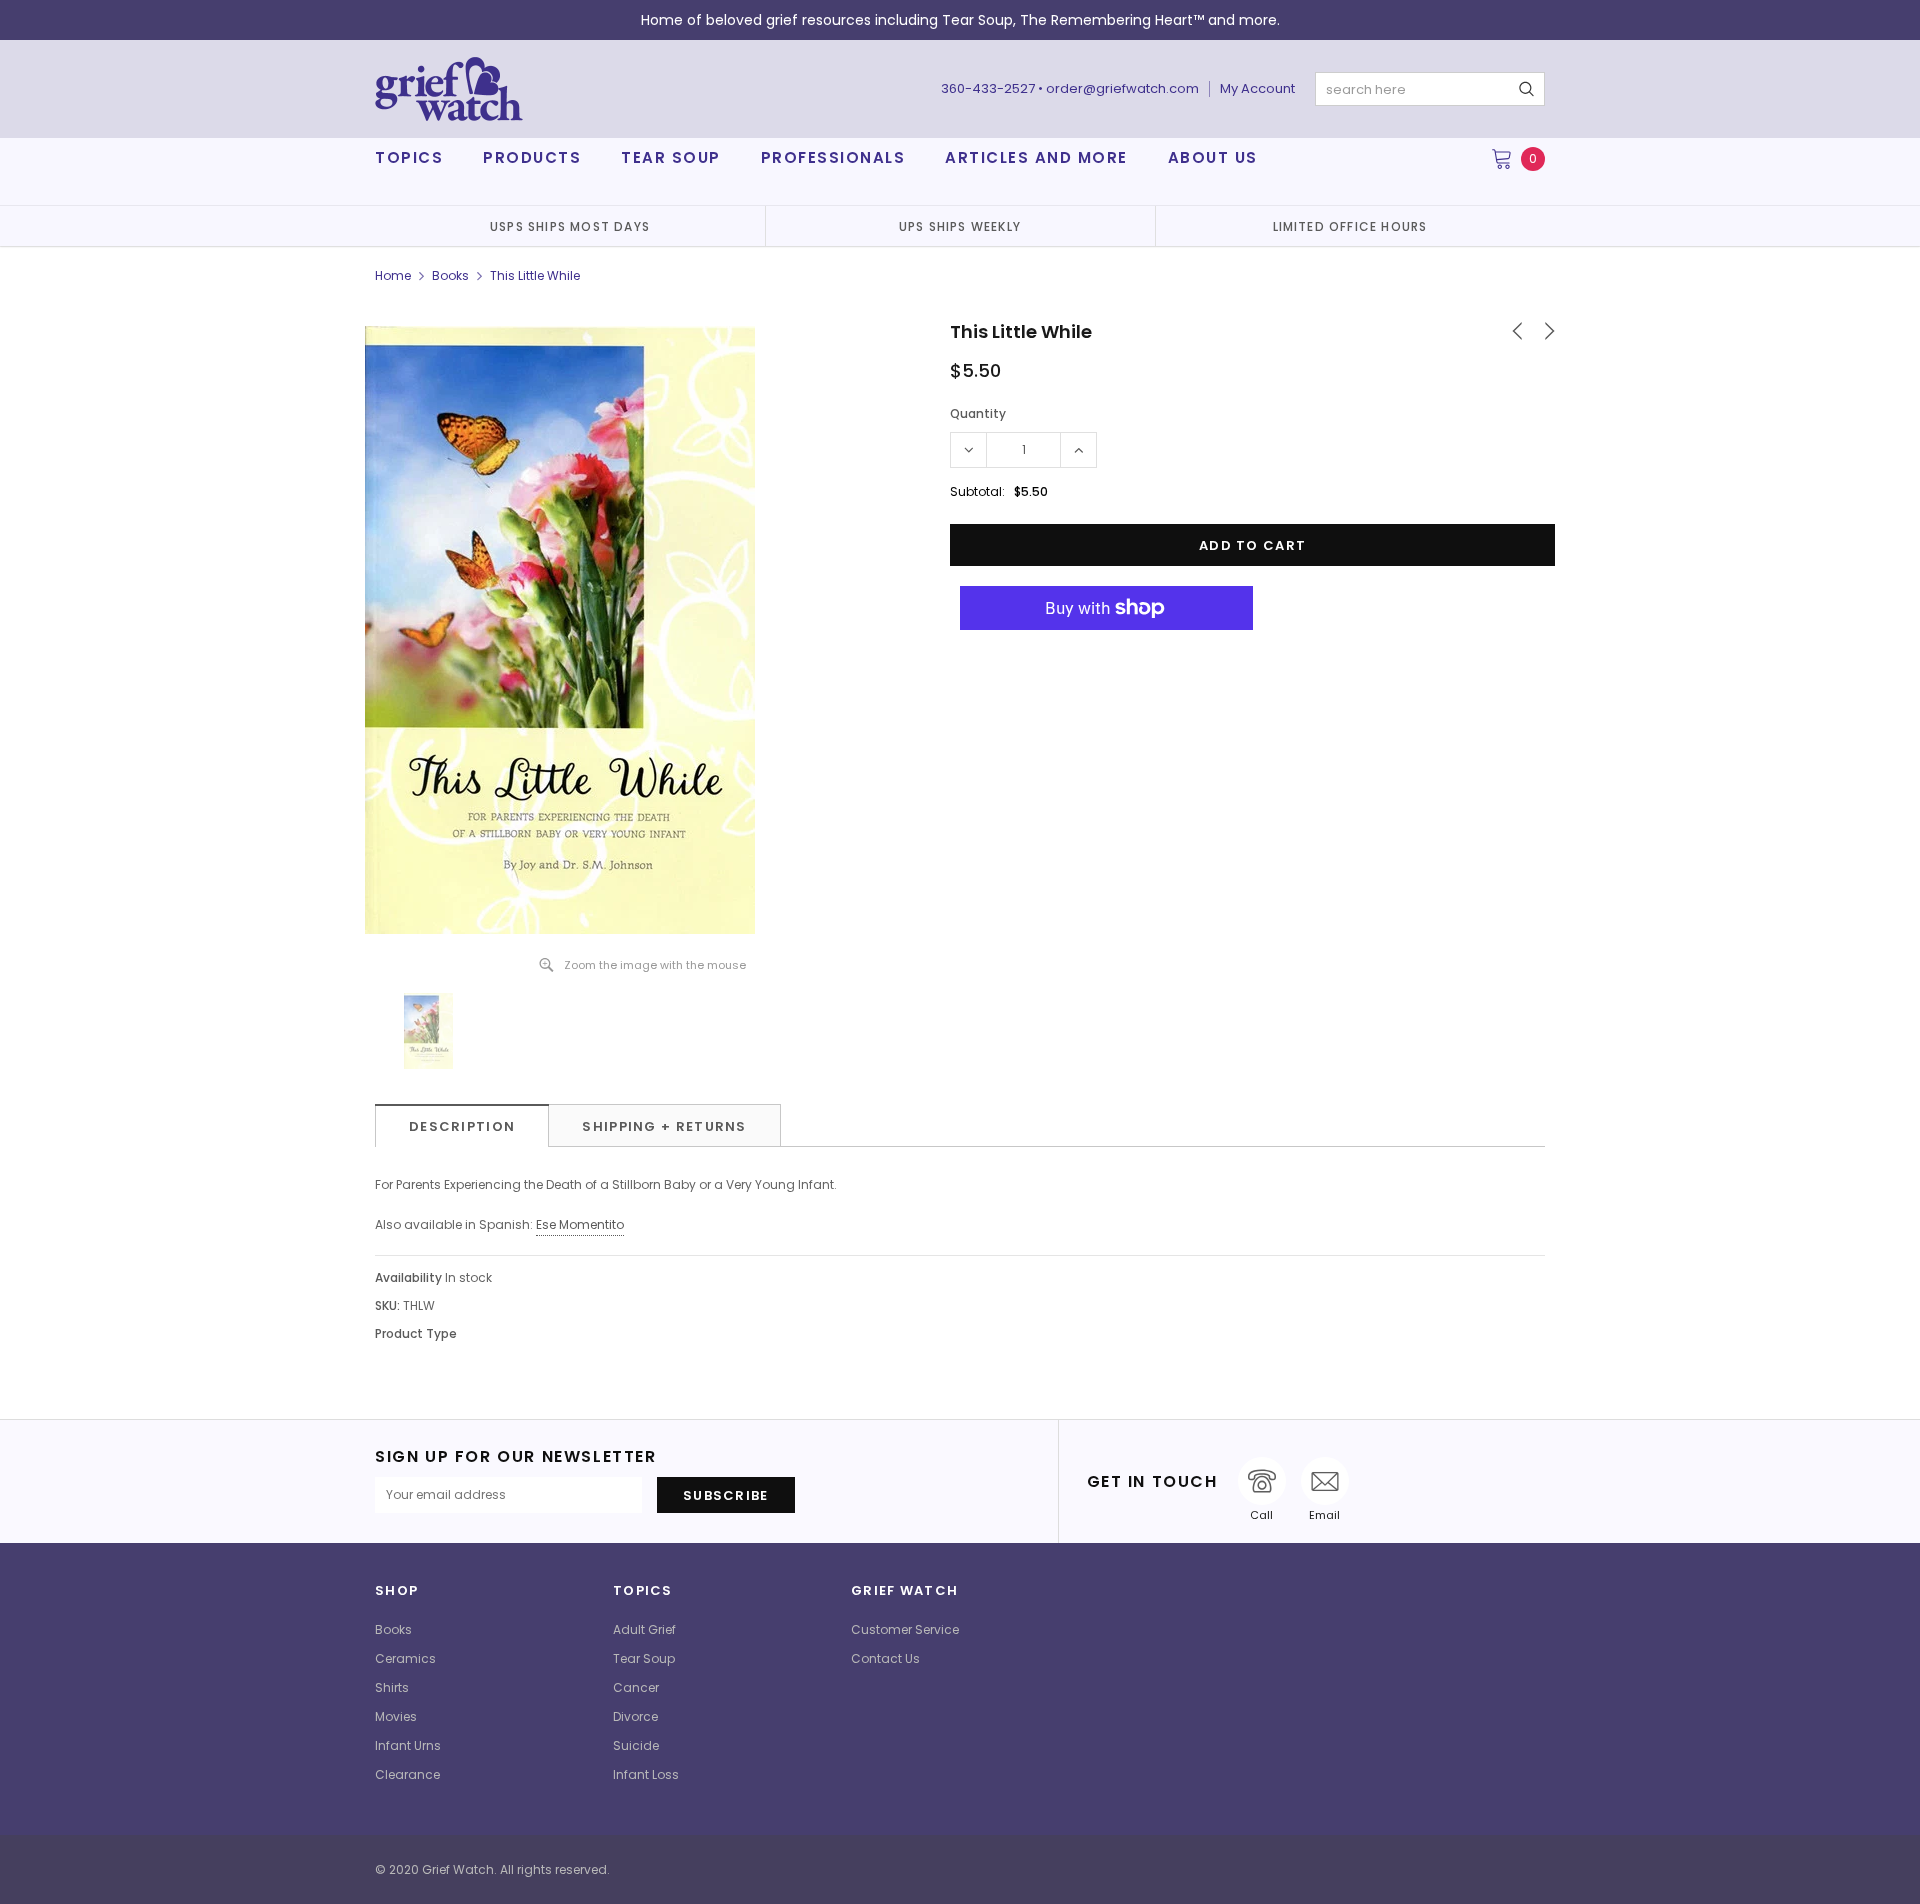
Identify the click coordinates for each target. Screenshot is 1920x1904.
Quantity (978, 413)
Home (393, 275)
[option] (570, 226)
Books (450, 275)
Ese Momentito (580, 1224)
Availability (408, 1277)
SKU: (387, 1305)
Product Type (416, 1333)
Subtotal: (977, 491)
